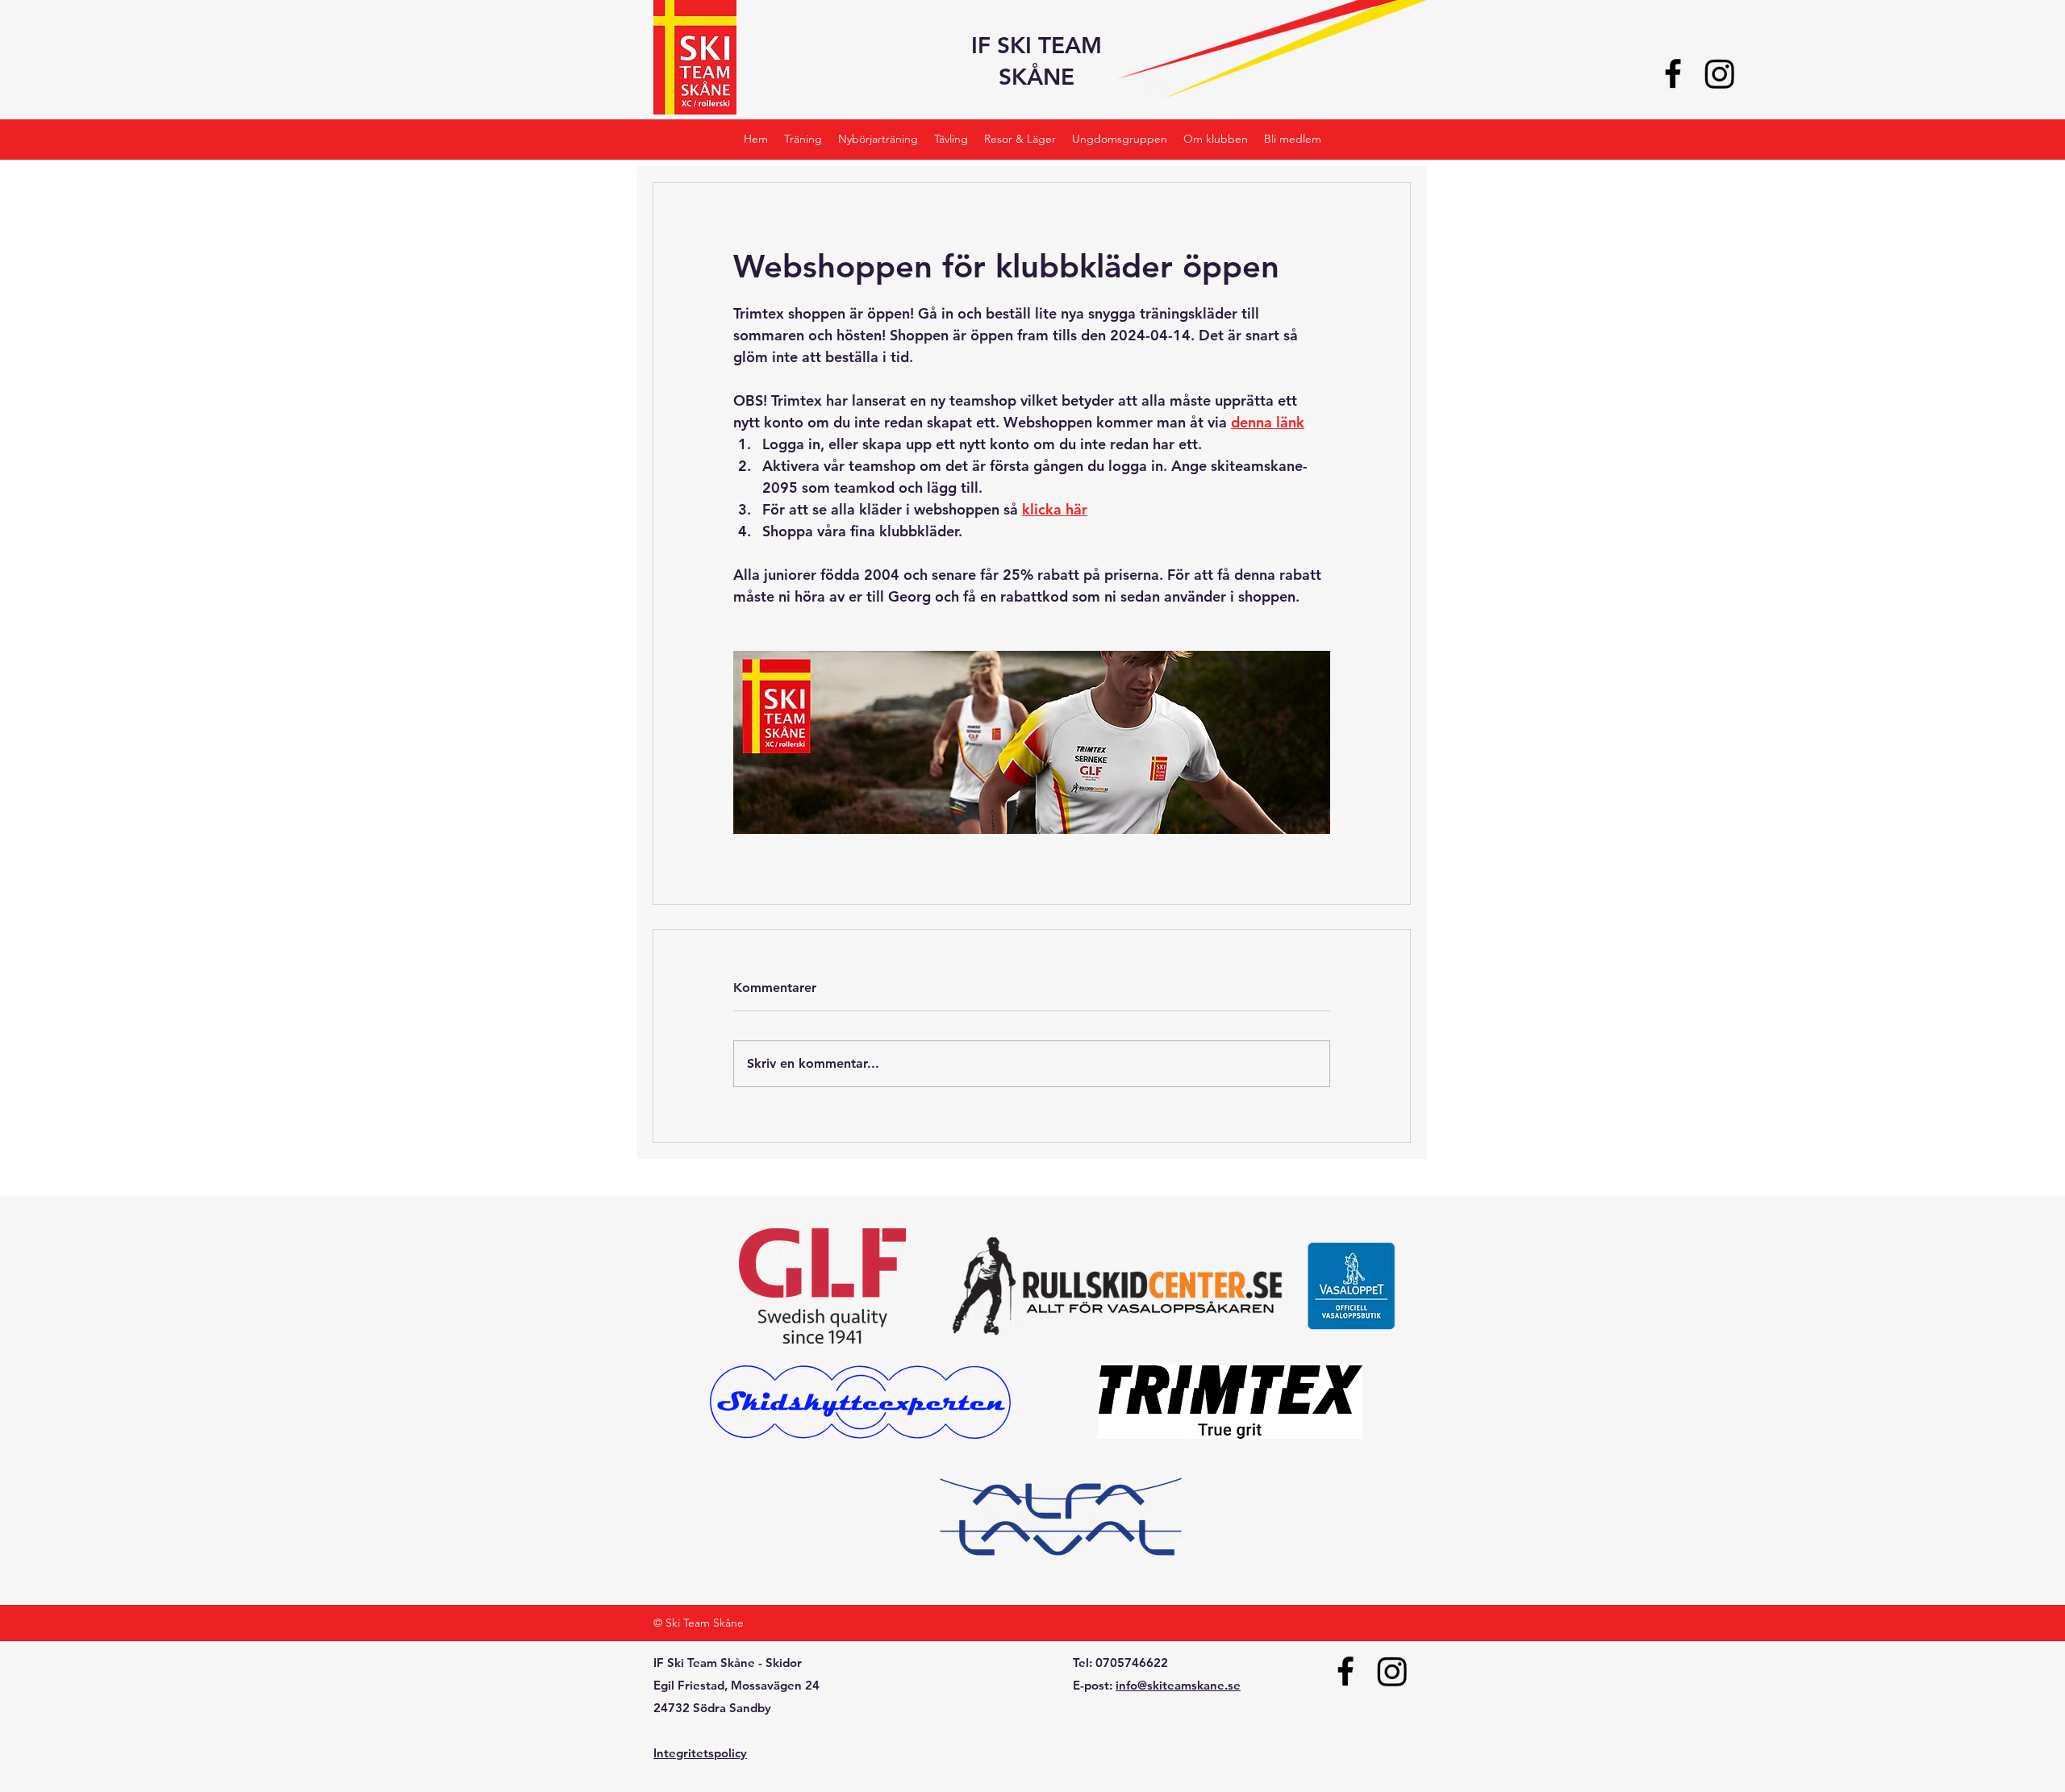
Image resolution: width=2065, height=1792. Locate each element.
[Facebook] (1673, 73)
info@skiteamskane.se (1178, 1685)
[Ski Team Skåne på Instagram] (1720, 73)
